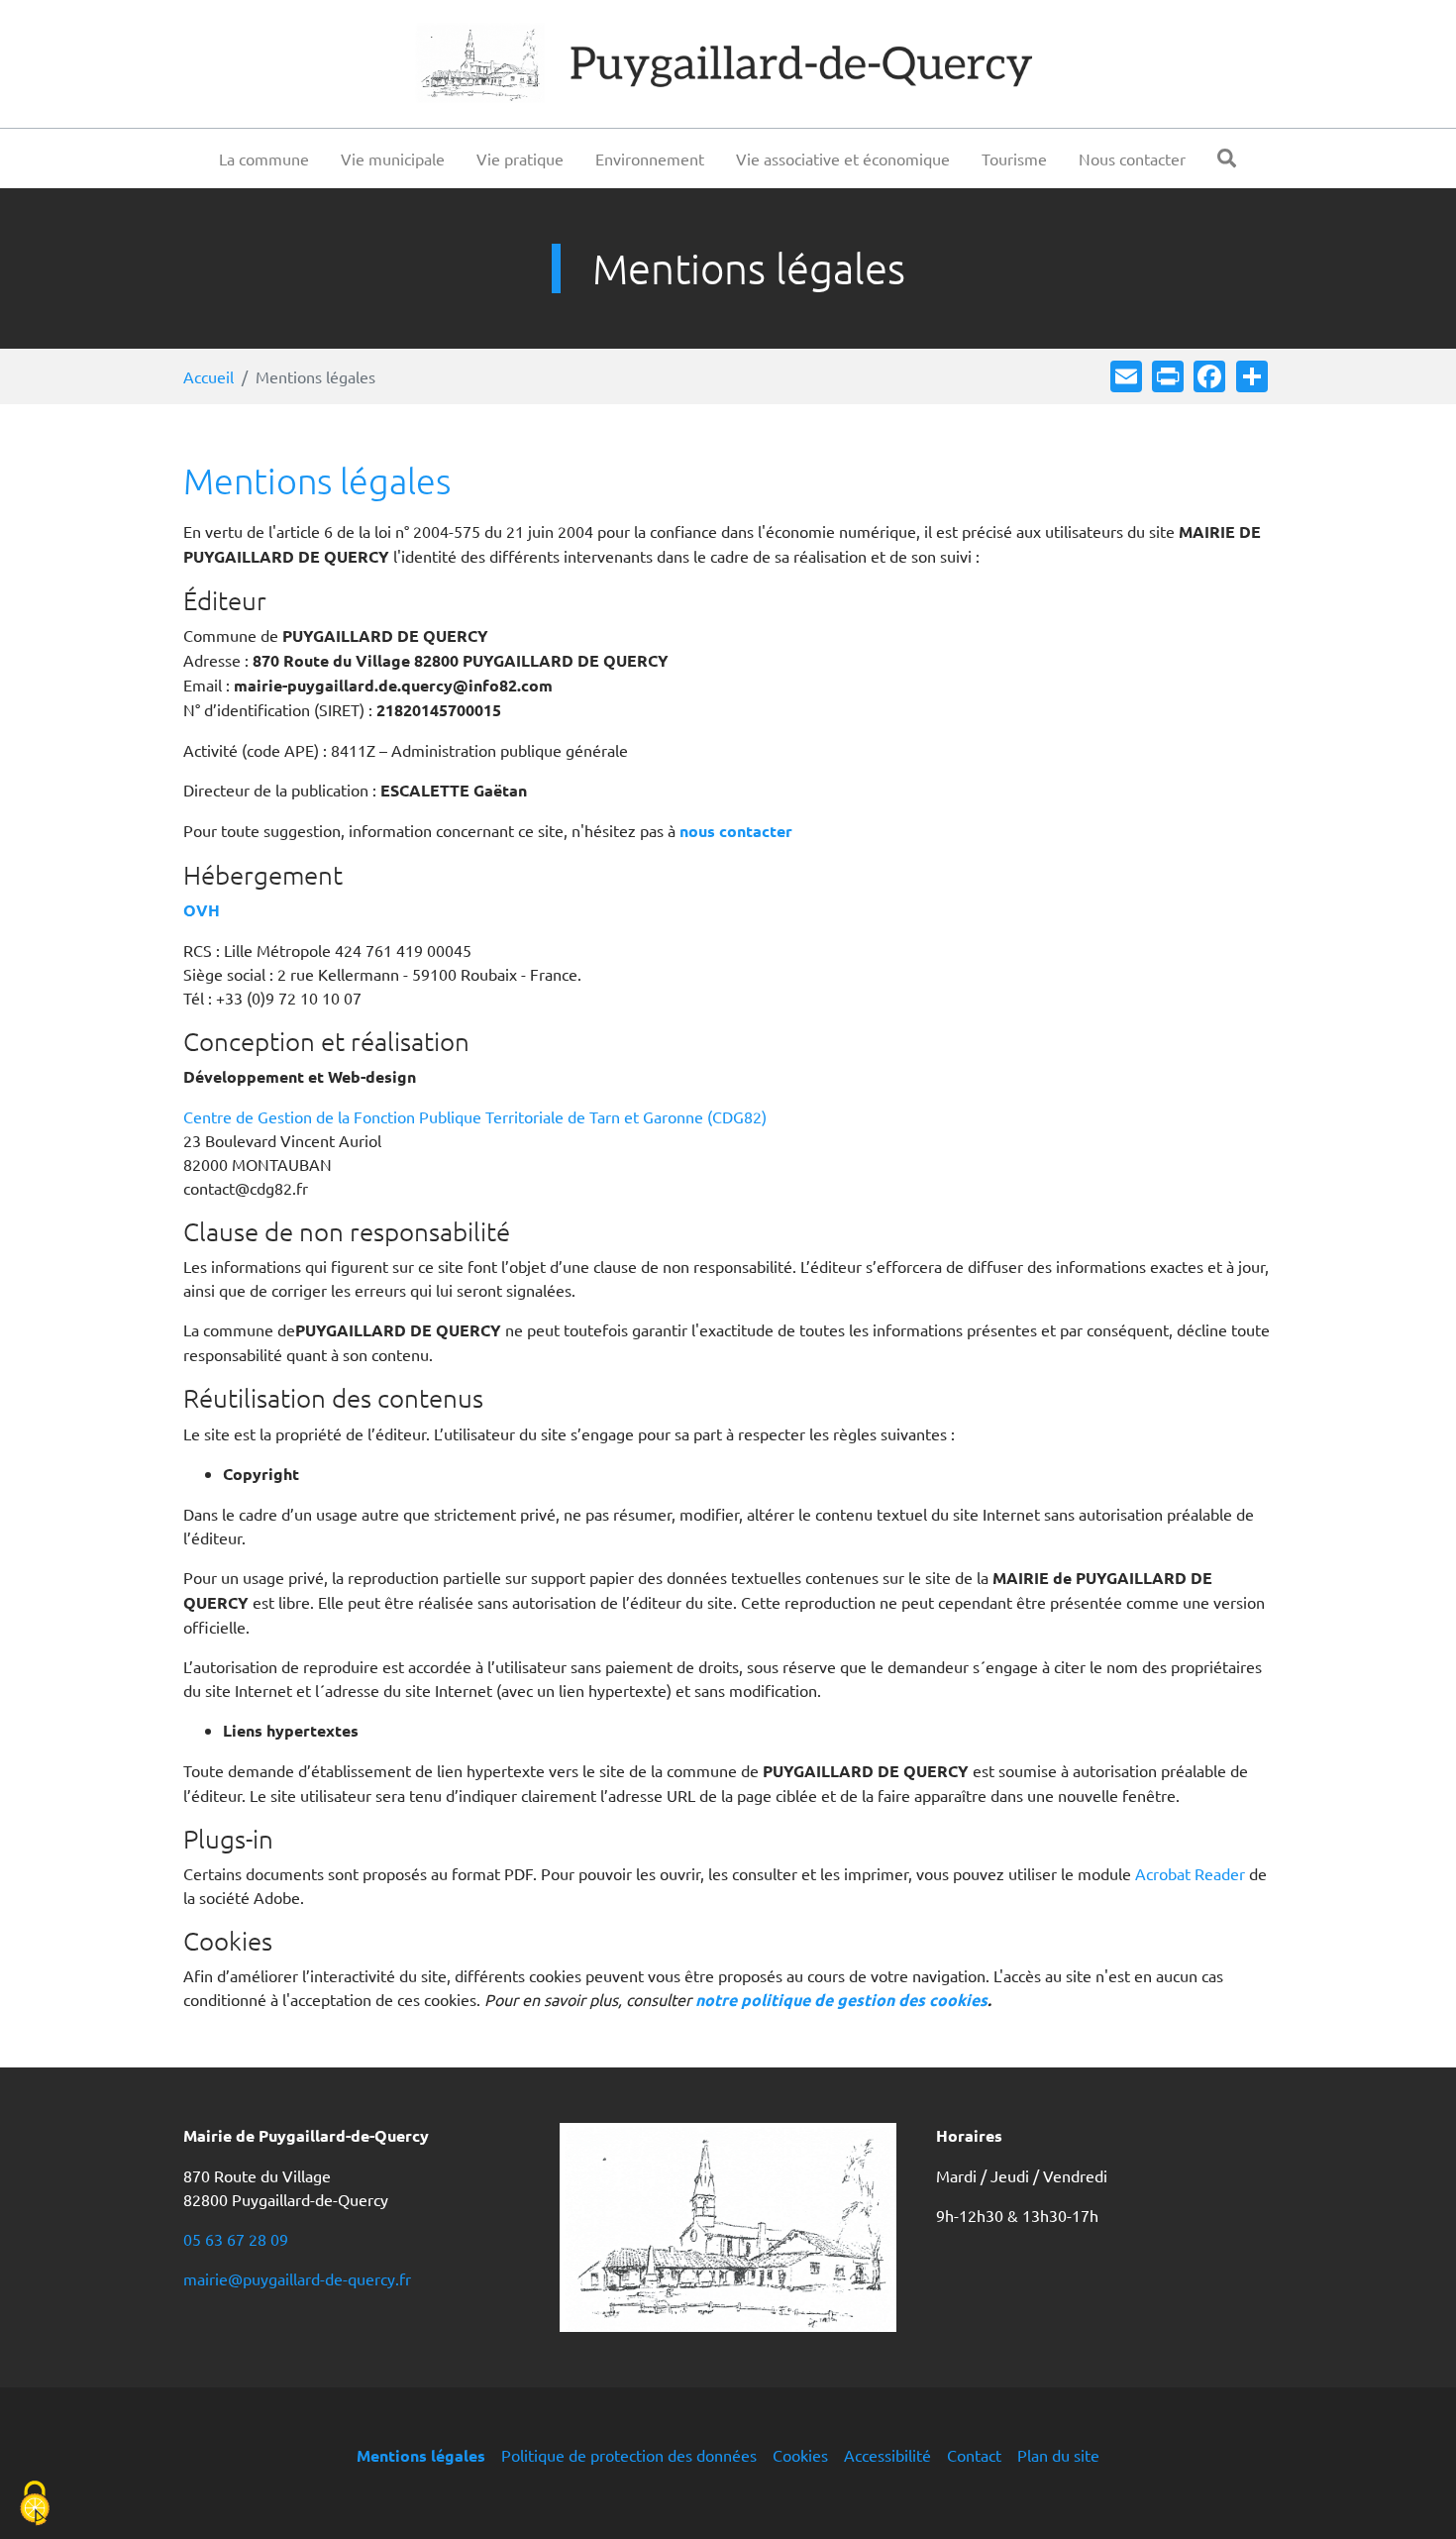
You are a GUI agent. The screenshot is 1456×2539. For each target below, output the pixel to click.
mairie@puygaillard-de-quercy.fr (297, 2278)
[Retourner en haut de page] (1412, 2495)
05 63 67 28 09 (236, 2239)
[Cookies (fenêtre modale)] (35, 2505)
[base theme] (728, 64)
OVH (202, 910)
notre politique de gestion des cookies (841, 2000)
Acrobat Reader (1190, 1873)
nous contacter (736, 831)
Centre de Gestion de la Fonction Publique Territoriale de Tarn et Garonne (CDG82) (475, 1116)
